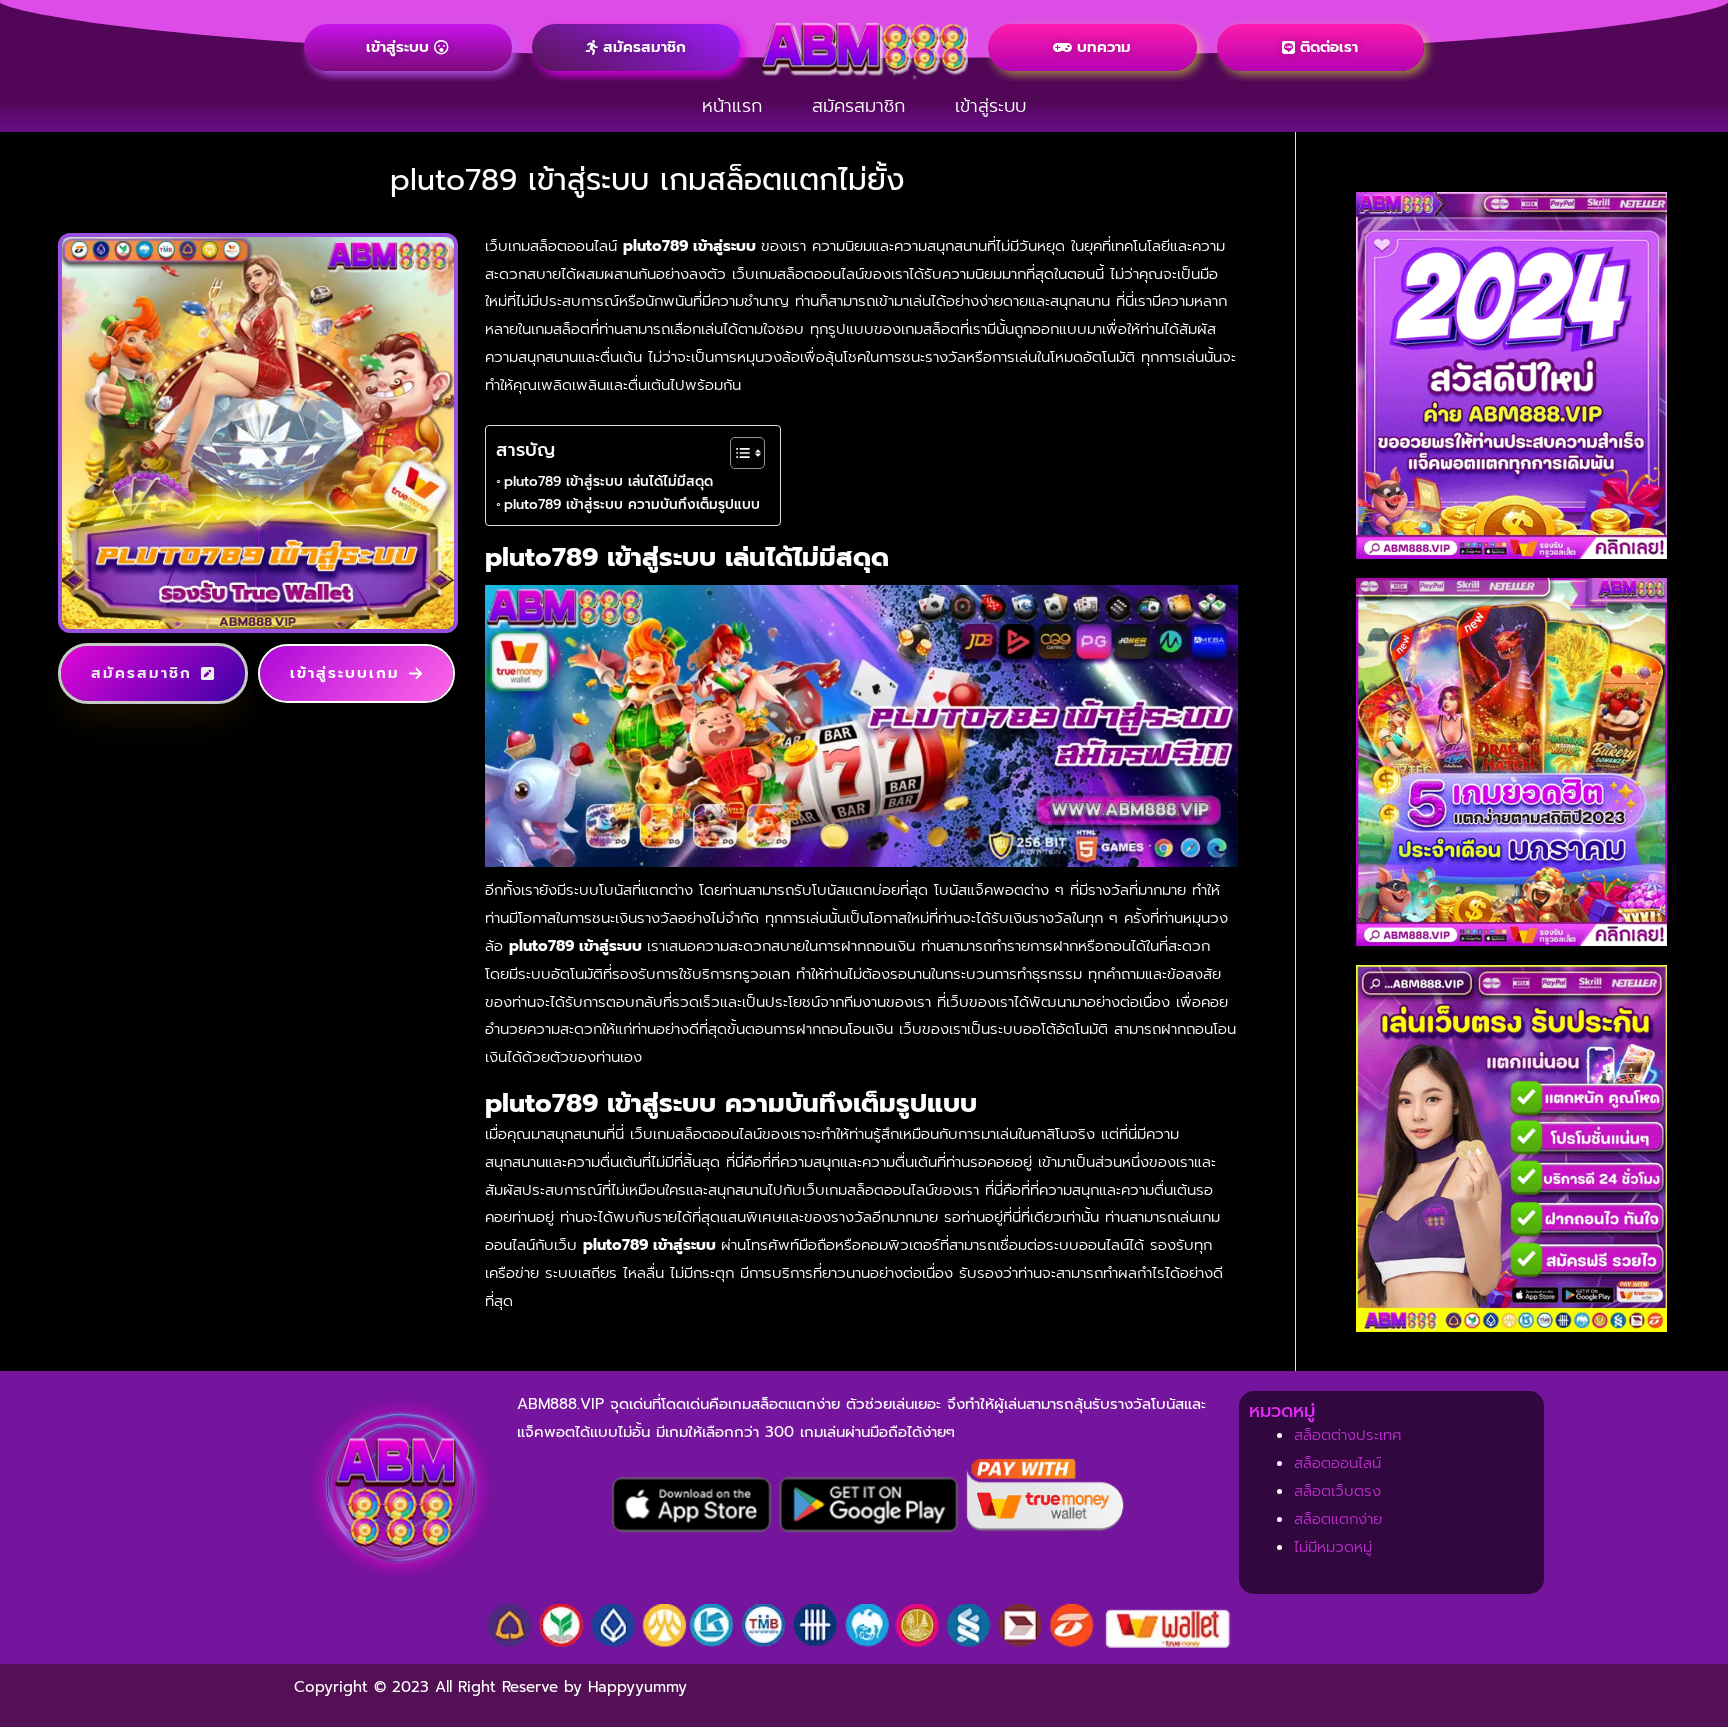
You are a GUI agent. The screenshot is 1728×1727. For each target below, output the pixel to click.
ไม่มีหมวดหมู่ (1333, 1547)
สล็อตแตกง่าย (1338, 1519)
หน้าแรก (732, 106)
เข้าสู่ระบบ (990, 106)
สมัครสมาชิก (858, 106)
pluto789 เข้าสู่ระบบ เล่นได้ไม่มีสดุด (608, 481)
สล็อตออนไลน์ (1337, 1463)
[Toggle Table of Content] (737, 453)
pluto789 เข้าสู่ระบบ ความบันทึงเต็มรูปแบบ (632, 504)
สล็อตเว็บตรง (1337, 1491)
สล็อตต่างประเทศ (1348, 1435)
